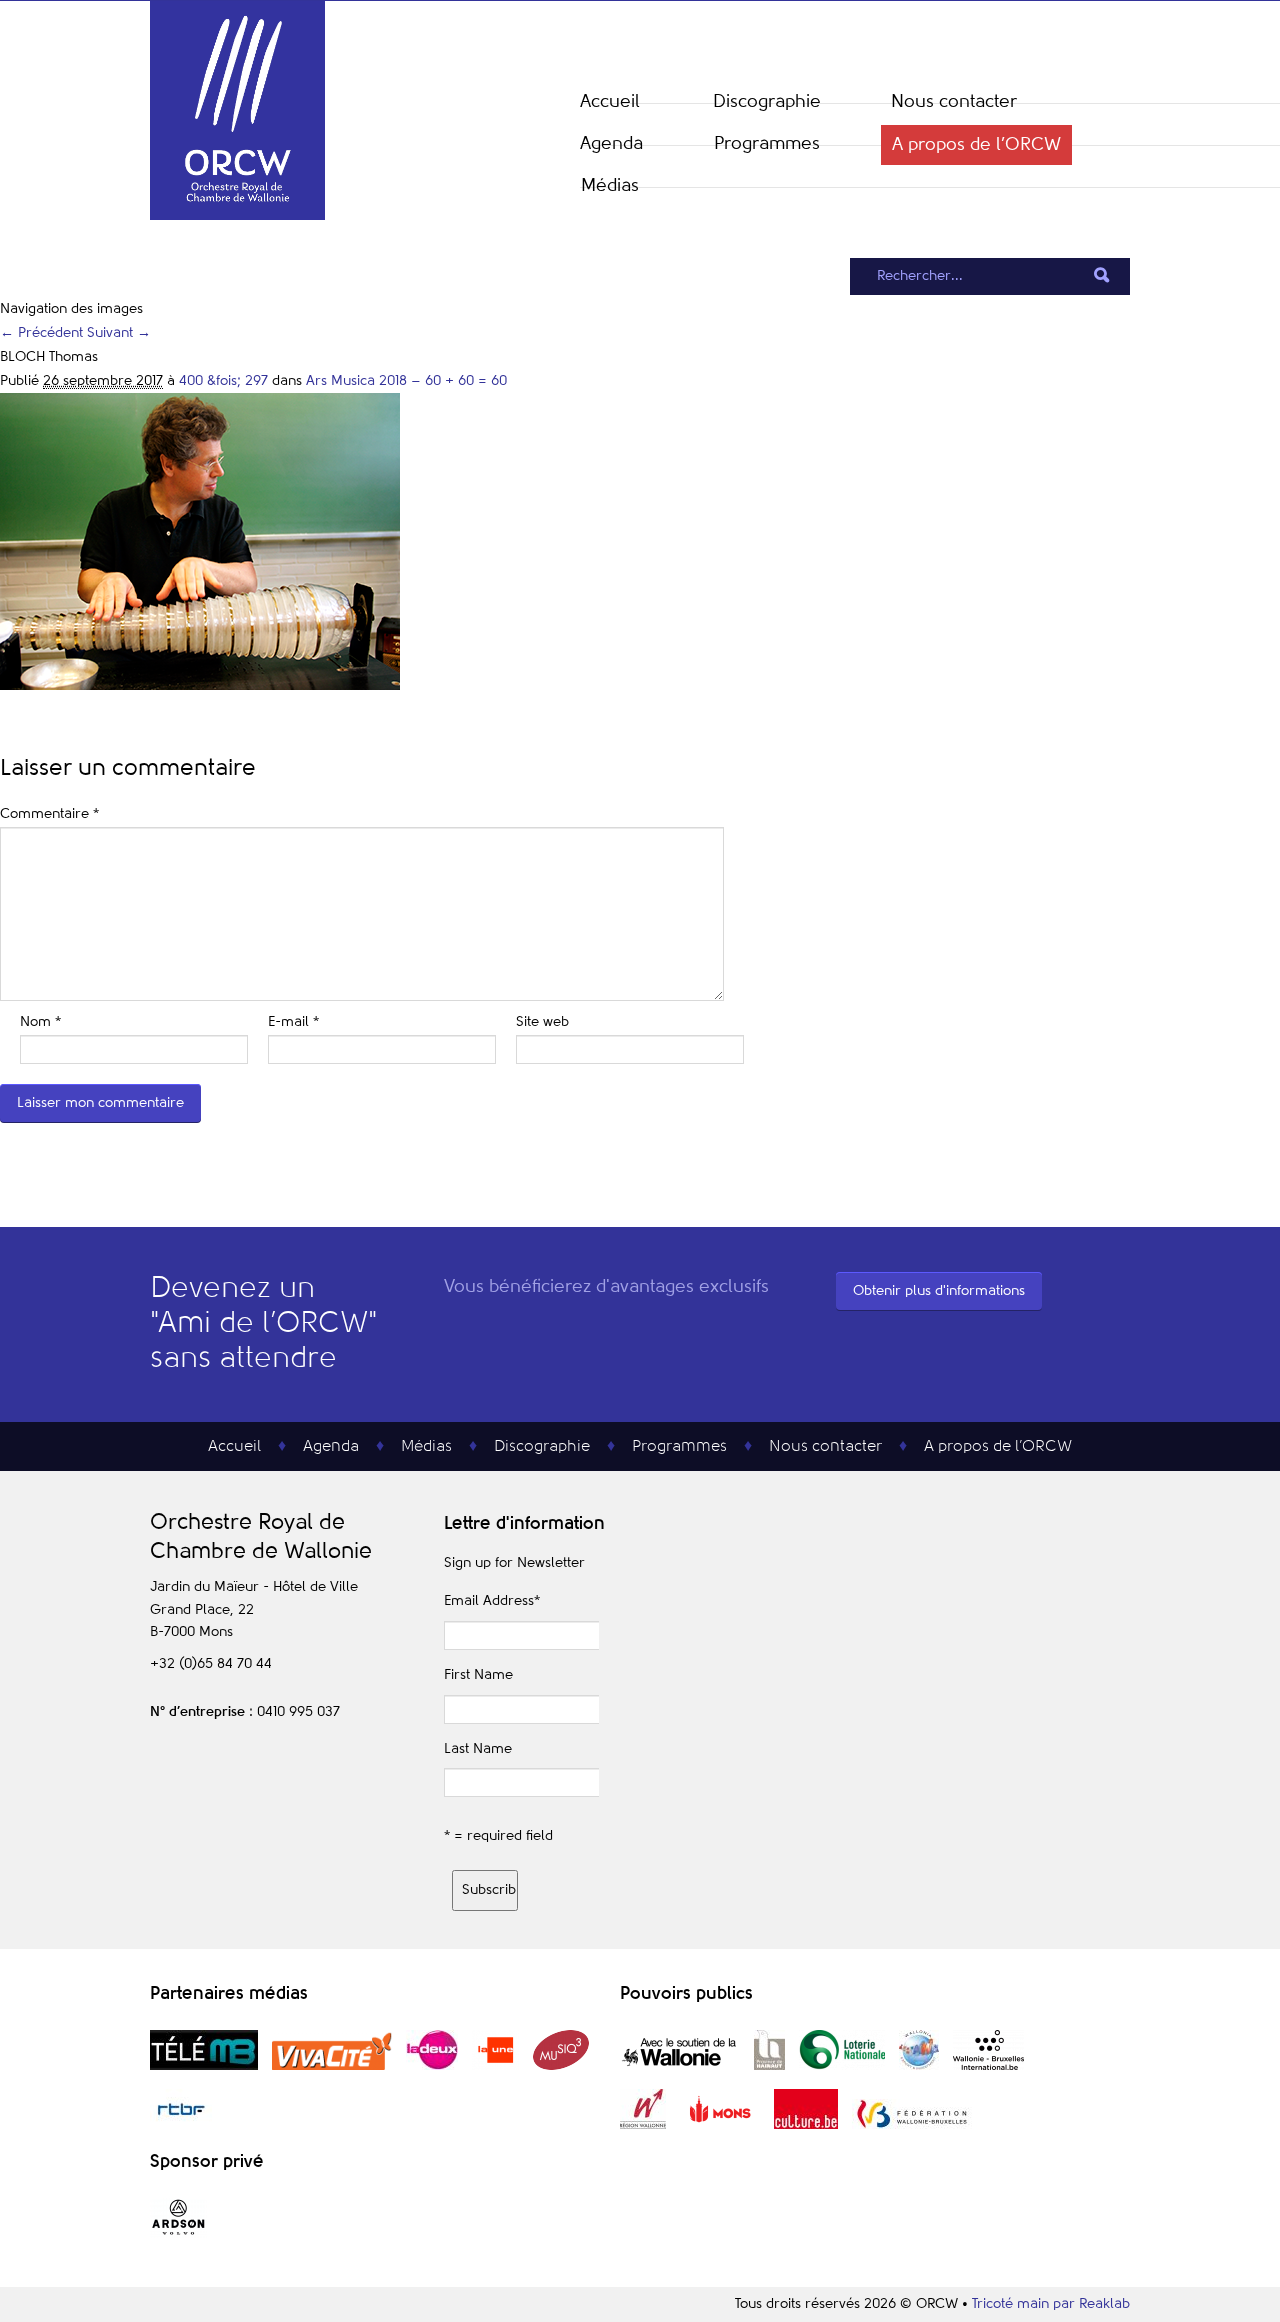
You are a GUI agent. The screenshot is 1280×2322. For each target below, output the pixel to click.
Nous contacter (954, 102)
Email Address (492, 1601)
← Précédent (41, 333)
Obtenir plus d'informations (939, 1291)
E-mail (293, 1022)
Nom (40, 1022)
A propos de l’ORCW (976, 145)
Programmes (767, 144)
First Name (478, 1675)
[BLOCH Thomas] (200, 686)
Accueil (610, 102)
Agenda (611, 144)
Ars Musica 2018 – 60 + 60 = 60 (406, 381)
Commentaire (49, 814)
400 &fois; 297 (223, 381)
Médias (610, 186)
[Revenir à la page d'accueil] (237, 216)
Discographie (767, 102)
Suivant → (119, 333)
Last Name (478, 1749)
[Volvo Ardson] (178, 2234)
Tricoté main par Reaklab (1051, 2304)
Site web (542, 1022)
